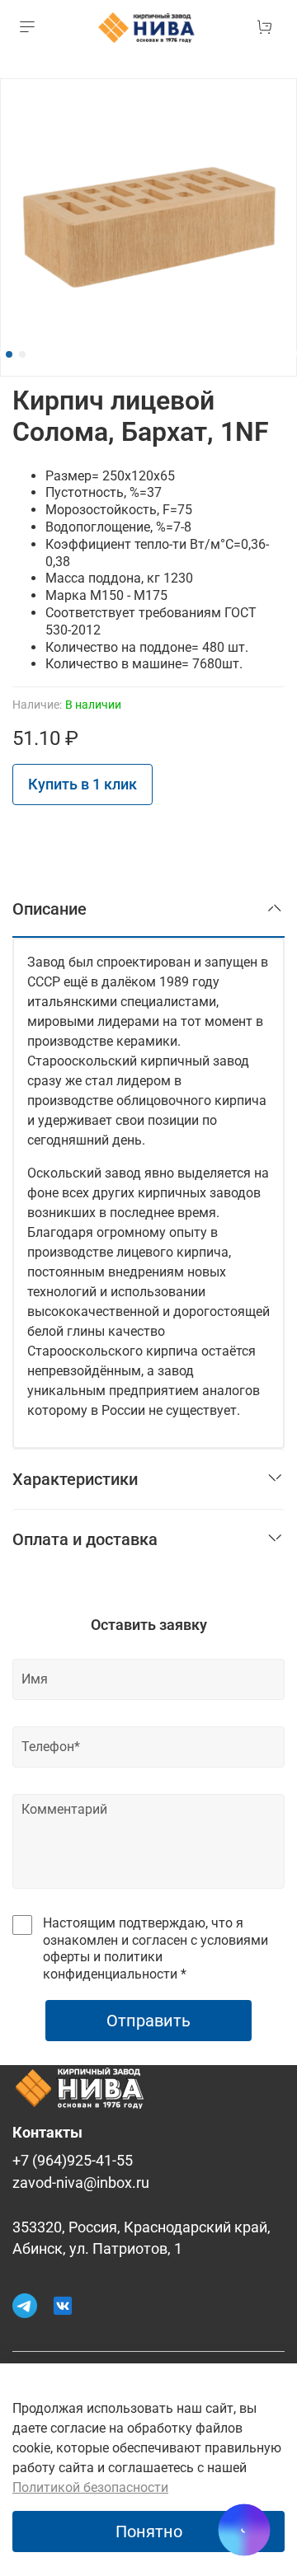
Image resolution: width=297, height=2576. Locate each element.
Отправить (148, 2021)
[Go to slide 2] (22, 354)
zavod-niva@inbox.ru (81, 2183)
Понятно (149, 2532)
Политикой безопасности (90, 2487)
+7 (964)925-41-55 (73, 2161)
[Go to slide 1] (9, 354)
